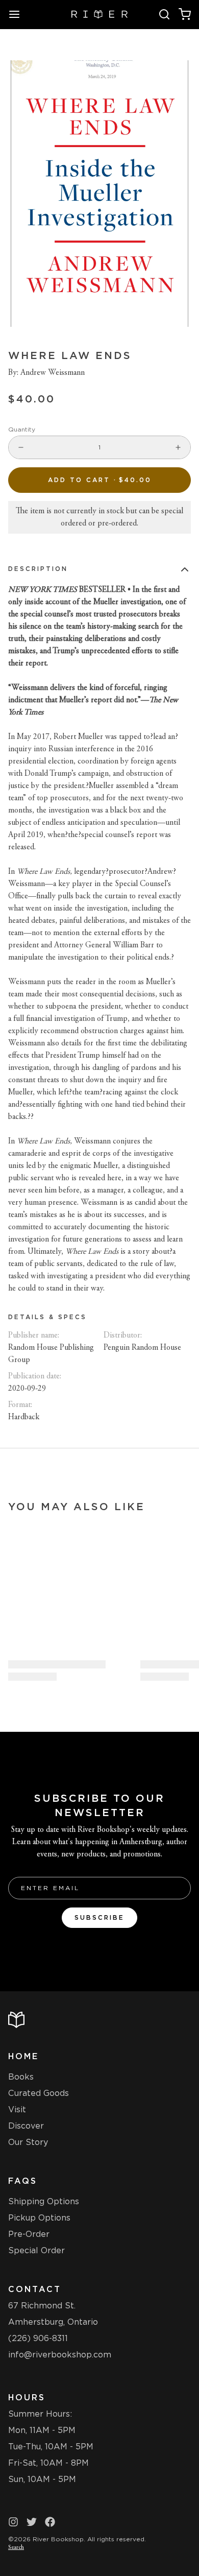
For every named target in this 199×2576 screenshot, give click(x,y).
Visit (17, 2109)
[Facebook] (50, 2522)
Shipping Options (44, 2201)
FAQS (23, 2181)
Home (23, 2056)
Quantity (22, 429)
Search (16, 2547)
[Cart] (185, 14)
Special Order (36, 2250)
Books (21, 2077)
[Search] (164, 14)
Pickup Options (39, 2218)
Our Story (28, 2142)
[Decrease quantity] (21, 447)
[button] (99, 480)
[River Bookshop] (100, 14)
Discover (26, 2126)
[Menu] (18, 14)
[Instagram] (13, 2522)
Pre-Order (29, 2234)
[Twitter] (32, 2522)
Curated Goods (39, 2093)
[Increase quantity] (178, 447)
